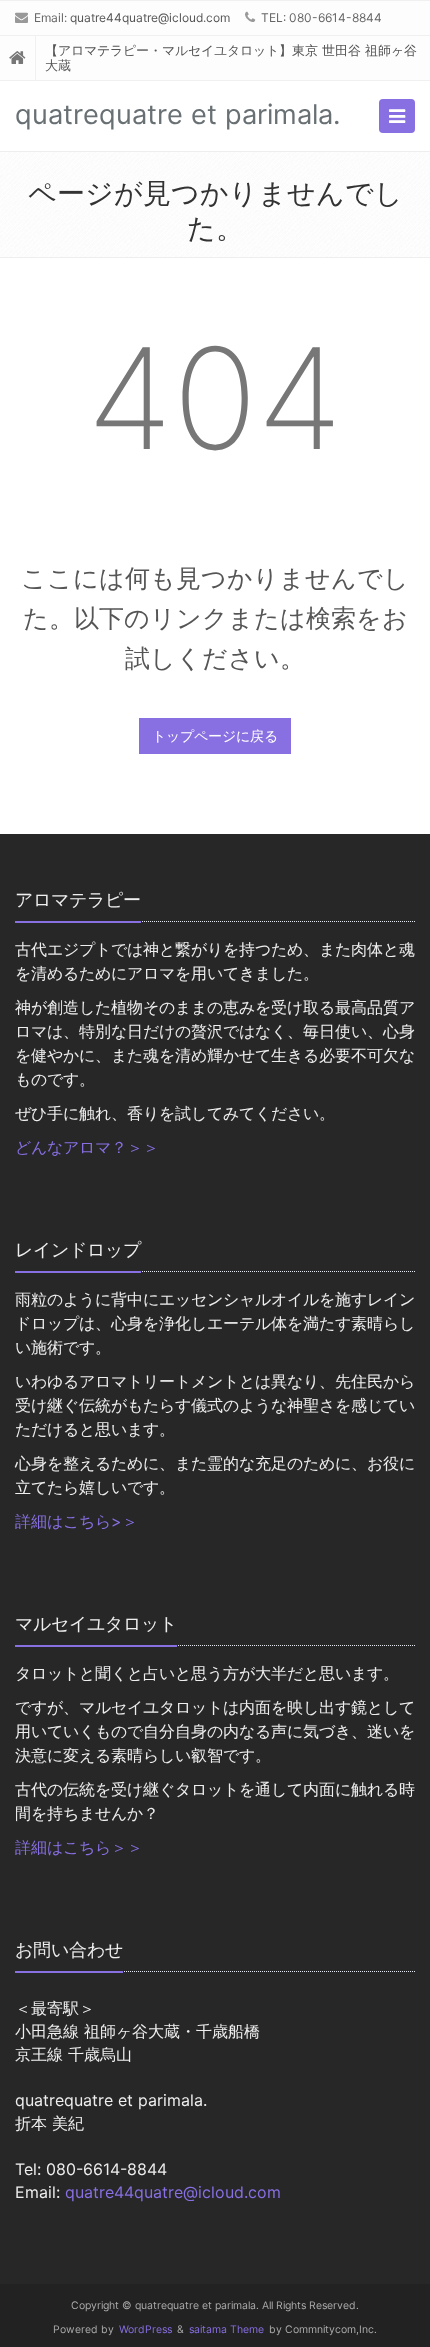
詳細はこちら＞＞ (79, 1847)
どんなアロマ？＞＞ (87, 1147)
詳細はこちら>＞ (76, 1521)
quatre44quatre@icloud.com (150, 17)
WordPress (145, 2329)
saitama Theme (226, 2329)
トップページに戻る (215, 735)
